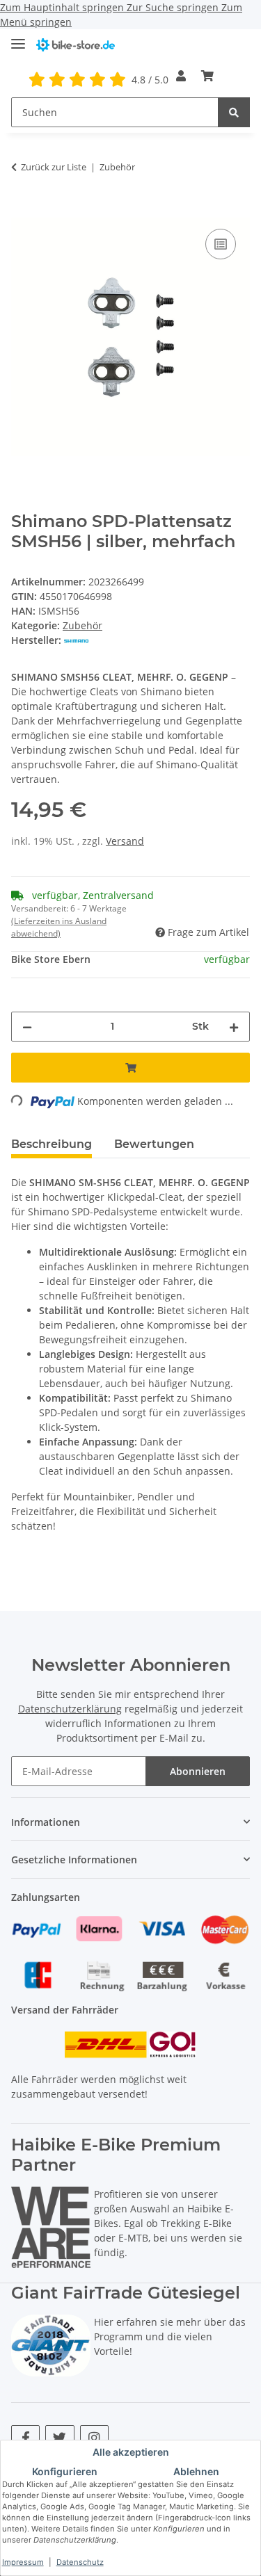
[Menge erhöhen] (234, 1027)
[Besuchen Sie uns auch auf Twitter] (60, 2437)
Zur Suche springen (174, 7)
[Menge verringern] (27, 1027)
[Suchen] (234, 112)
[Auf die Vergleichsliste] (221, 244)
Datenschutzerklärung (70, 1709)
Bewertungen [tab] (154, 1144)
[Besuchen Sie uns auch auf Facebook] (25, 2437)
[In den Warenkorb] (22, 210)
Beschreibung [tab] (52, 1144)
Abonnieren (198, 1771)
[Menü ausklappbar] (18, 38)
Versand (125, 841)
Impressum (23, 2562)
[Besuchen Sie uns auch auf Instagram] (94, 2437)
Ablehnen (196, 2471)
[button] (181, 76)
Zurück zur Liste (54, 167)
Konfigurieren (65, 2471)
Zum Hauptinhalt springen (63, 7)
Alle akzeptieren (131, 2452)
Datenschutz (80, 2562)
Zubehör (82, 625)
